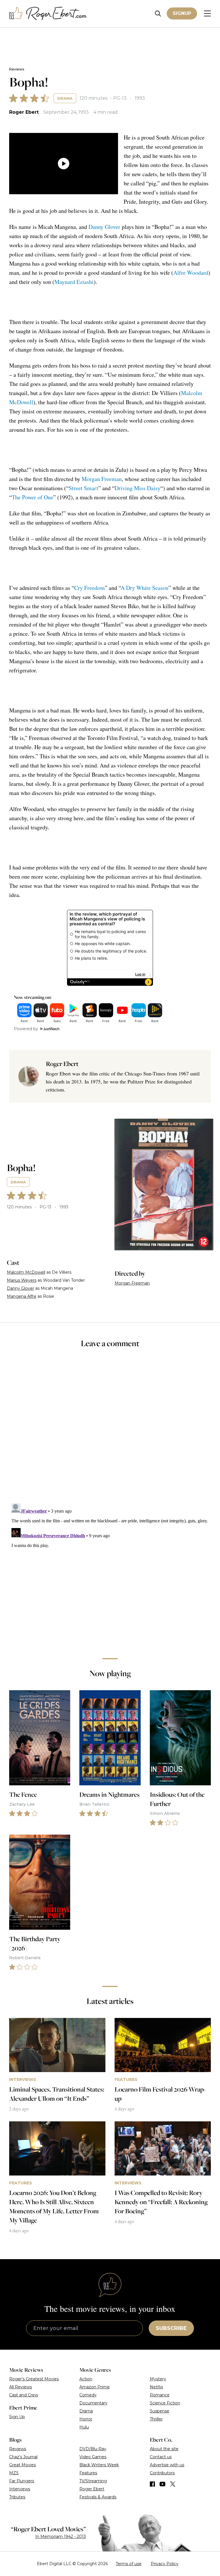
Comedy (88, 2395)
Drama (65, 98)
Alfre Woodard (191, 273)
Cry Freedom (90, 588)
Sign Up (17, 2417)
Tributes (17, 2497)
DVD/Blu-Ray (93, 2449)
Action (86, 2379)
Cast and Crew (24, 2395)
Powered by (26, 1029)
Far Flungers (22, 2481)
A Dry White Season (145, 588)
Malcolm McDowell (26, 1272)
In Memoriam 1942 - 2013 (61, 2536)
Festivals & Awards (98, 2497)
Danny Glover (104, 227)
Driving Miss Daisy (137, 488)
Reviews (17, 69)
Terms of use (129, 2564)
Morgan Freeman (102, 479)
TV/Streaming (93, 2481)
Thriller (156, 2419)
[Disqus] (110, 1573)
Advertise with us (167, 2465)
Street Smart (84, 488)
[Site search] (158, 14)
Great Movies (22, 2465)
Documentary (93, 2403)
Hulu (84, 2427)
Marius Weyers (22, 1280)
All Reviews (20, 2387)
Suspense (160, 2411)
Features (88, 2473)
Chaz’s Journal (23, 2457)
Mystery (158, 2379)
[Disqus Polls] (110, 1430)
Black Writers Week (99, 2465)
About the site (164, 2449)
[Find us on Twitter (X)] (173, 2484)
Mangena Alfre (22, 1296)
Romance (160, 2395)
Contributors (162, 2473)
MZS (14, 2473)
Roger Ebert (24, 112)
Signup (182, 13)
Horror (86, 2419)
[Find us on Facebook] (152, 2484)
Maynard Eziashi (74, 282)
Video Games (93, 2457)
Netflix (156, 2387)
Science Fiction (165, 2403)
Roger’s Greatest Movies (34, 2379)
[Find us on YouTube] (163, 2484)
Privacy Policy (165, 2564)
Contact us (161, 2457)
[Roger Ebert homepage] (48, 14)
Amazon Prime (95, 2387)
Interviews (20, 2489)
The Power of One (33, 497)
